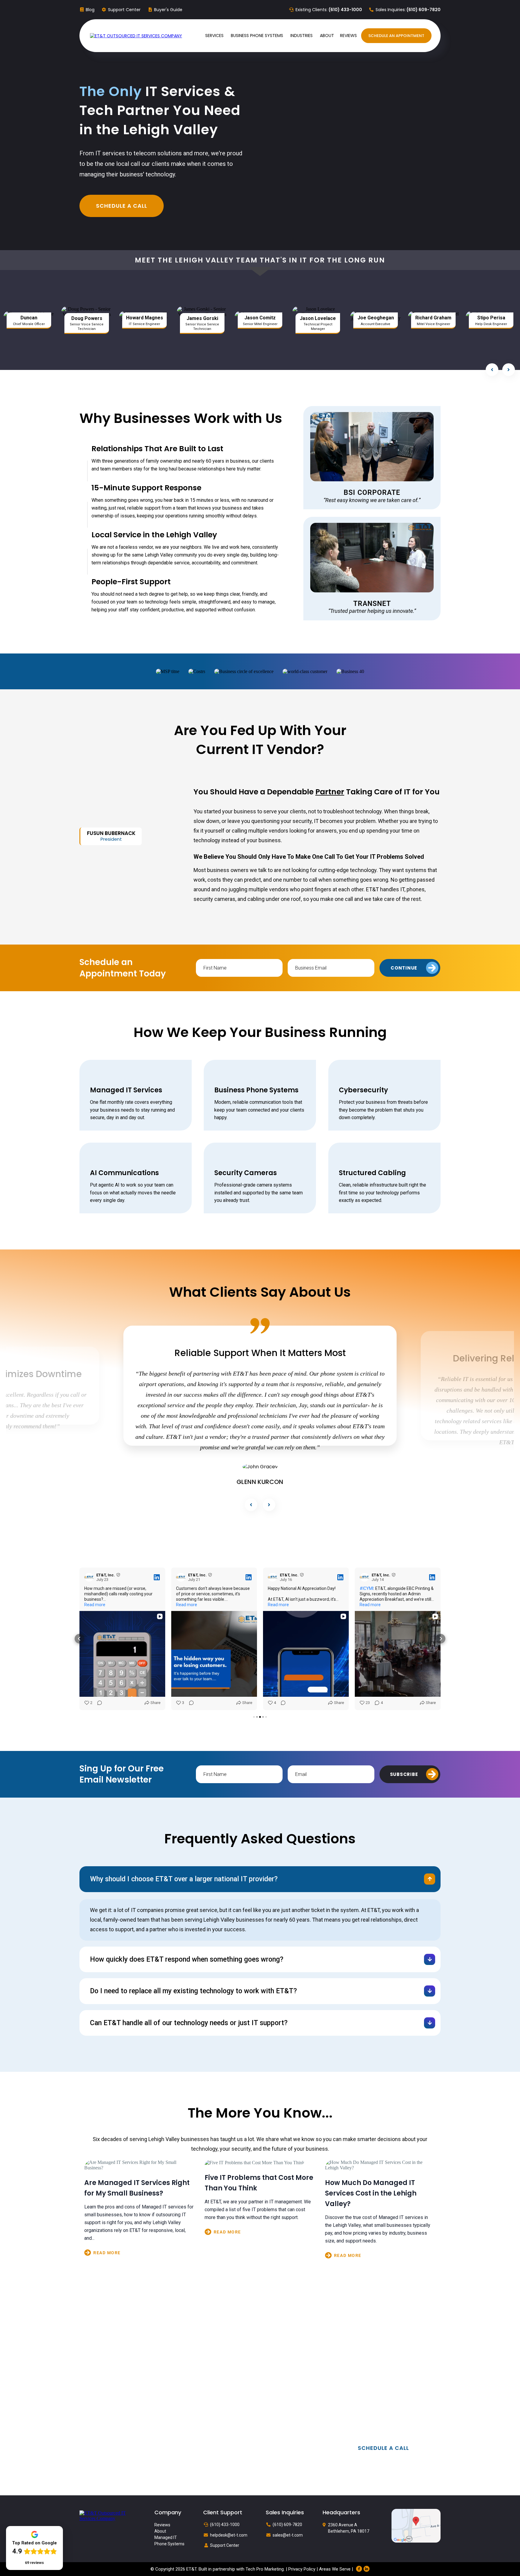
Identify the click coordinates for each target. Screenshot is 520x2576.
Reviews (162, 2520)
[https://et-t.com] (108, 2511)
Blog (90, 10)
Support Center (124, 10)
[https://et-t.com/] (136, 36)
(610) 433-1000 (225, 2520)
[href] (416, 2520)
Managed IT (166, 2533)
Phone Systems (169, 2539)
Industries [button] (302, 36)
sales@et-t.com (288, 2530)
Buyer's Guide (168, 10)
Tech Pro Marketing (265, 2564)
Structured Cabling (372, 1168)
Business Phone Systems (256, 1086)
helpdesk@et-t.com (229, 2530)
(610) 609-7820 (287, 2520)
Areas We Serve (335, 2564)
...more (140, 2249)
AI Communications (124, 1168)
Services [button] (215, 36)
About (160, 2527)
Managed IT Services (126, 1086)
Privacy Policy (302, 2564)
